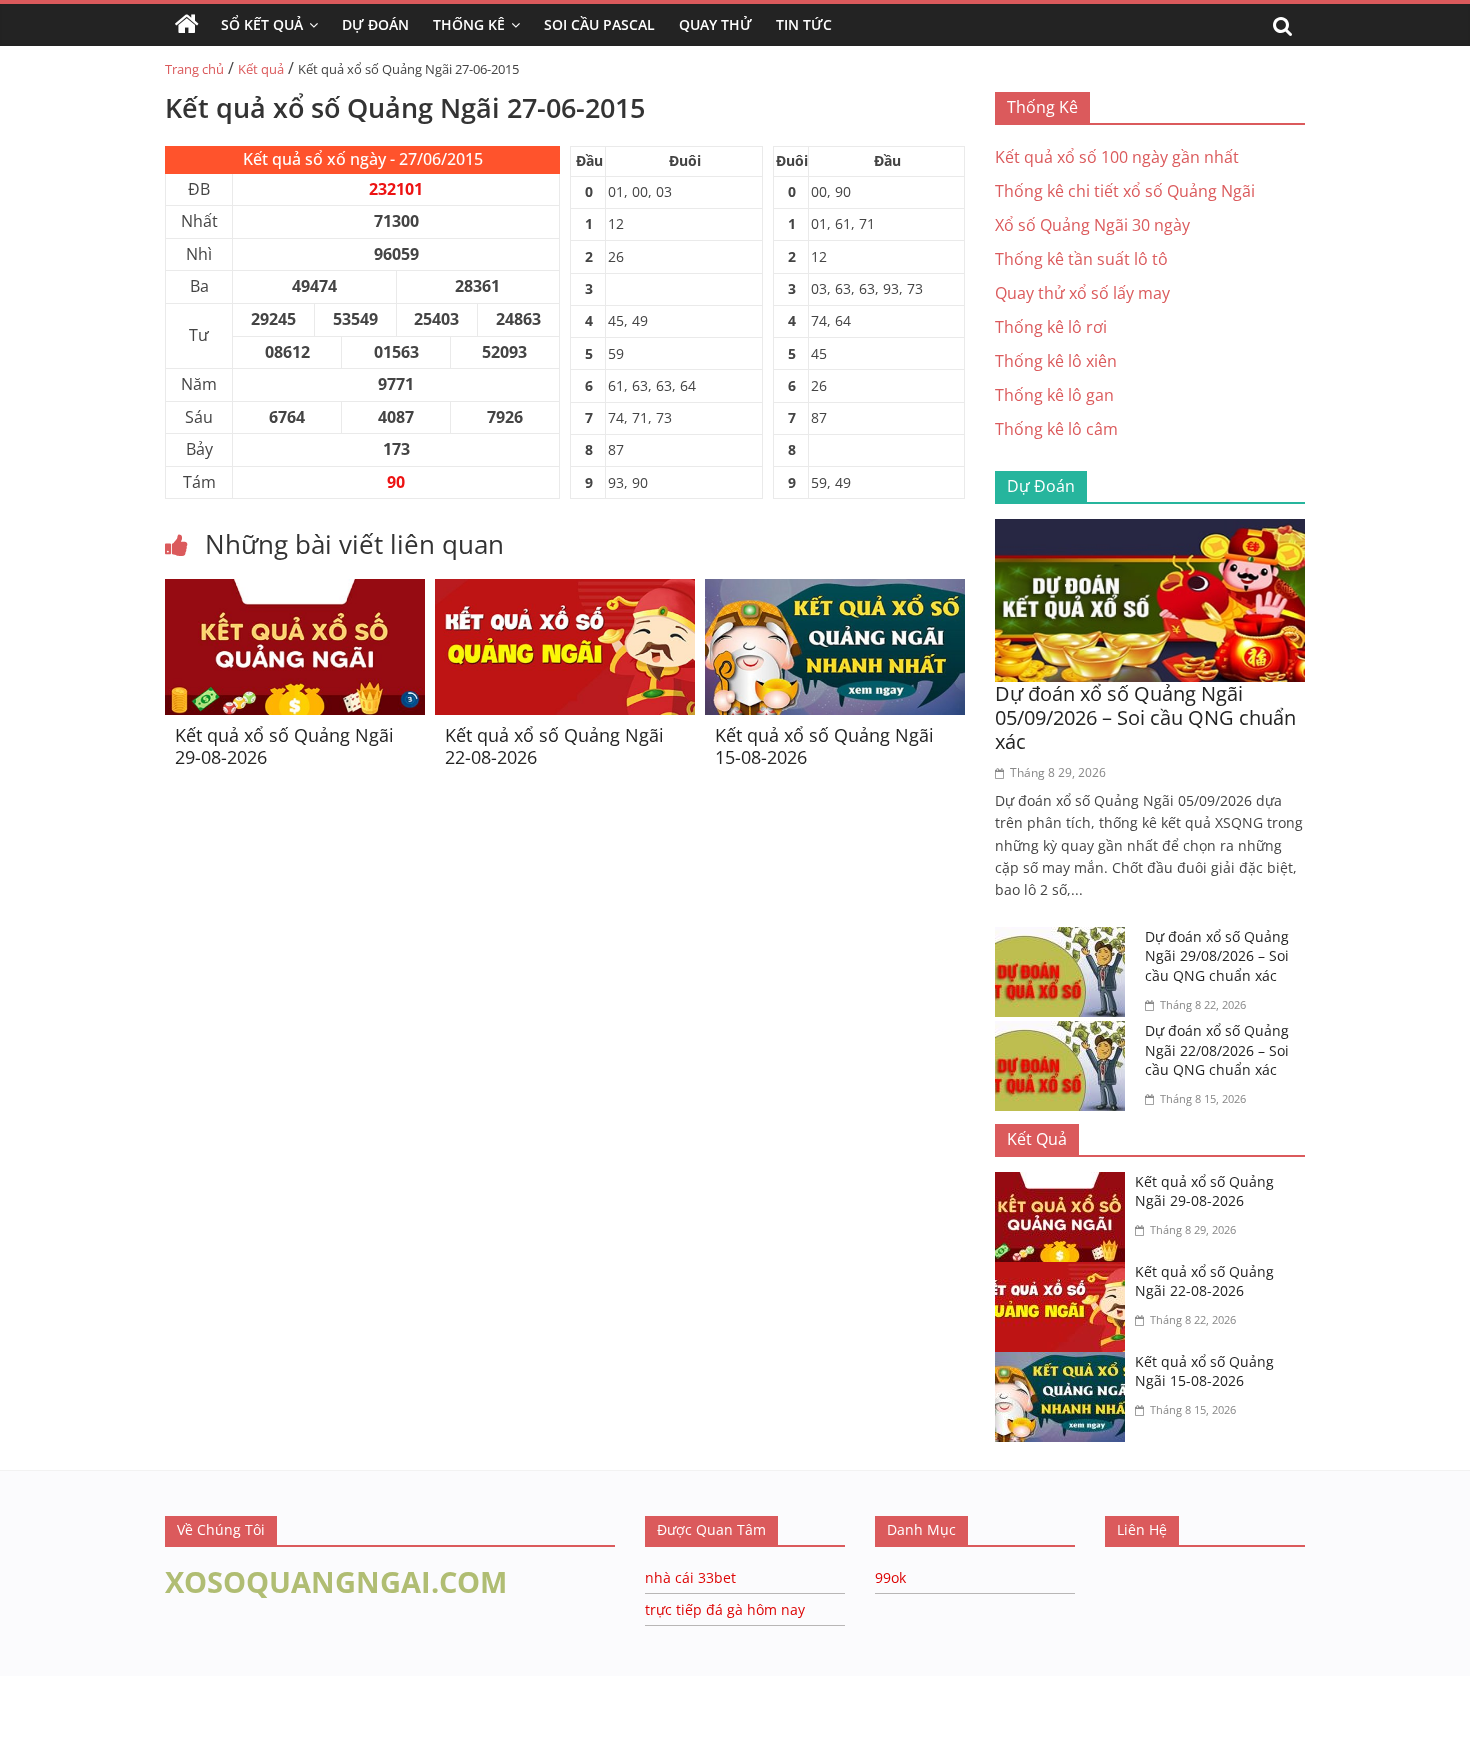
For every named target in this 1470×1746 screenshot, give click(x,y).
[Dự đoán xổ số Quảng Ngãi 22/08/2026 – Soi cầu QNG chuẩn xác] (1065, 1033)
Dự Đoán (375, 24)
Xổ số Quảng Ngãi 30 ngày (1092, 225)
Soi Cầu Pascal (599, 24)
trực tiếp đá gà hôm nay (725, 1609)
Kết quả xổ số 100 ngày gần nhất (1117, 157)
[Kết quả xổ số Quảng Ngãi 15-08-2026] (835, 591)
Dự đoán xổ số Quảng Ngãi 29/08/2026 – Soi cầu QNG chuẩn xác (1217, 956)
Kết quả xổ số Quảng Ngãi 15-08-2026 (824, 746)
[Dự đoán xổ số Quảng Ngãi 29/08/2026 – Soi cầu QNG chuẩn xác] (1065, 939)
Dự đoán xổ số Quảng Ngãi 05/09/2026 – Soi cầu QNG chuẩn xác (1145, 717)
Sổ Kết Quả (262, 24)
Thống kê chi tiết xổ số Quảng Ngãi (1125, 191)
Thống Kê (469, 24)
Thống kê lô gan (1054, 395)
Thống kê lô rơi (1051, 327)
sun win (151, 1733)
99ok (890, 1577)
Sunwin (27, 1707)
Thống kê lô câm (1056, 429)
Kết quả (261, 69)
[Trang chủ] (187, 25)
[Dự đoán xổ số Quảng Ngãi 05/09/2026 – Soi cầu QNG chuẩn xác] (1150, 531)
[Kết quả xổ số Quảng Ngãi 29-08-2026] (295, 591)
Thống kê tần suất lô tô (1081, 259)
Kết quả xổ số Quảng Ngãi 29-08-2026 (284, 746)
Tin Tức (804, 24)
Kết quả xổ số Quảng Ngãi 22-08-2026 (554, 746)
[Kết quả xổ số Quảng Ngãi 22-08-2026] (565, 591)
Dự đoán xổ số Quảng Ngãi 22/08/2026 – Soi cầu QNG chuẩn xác (1217, 1050)
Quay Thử (715, 24)
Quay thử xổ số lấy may (1082, 293)
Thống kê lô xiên (1056, 361)
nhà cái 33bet (690, 1577)
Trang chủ (194, 69)
